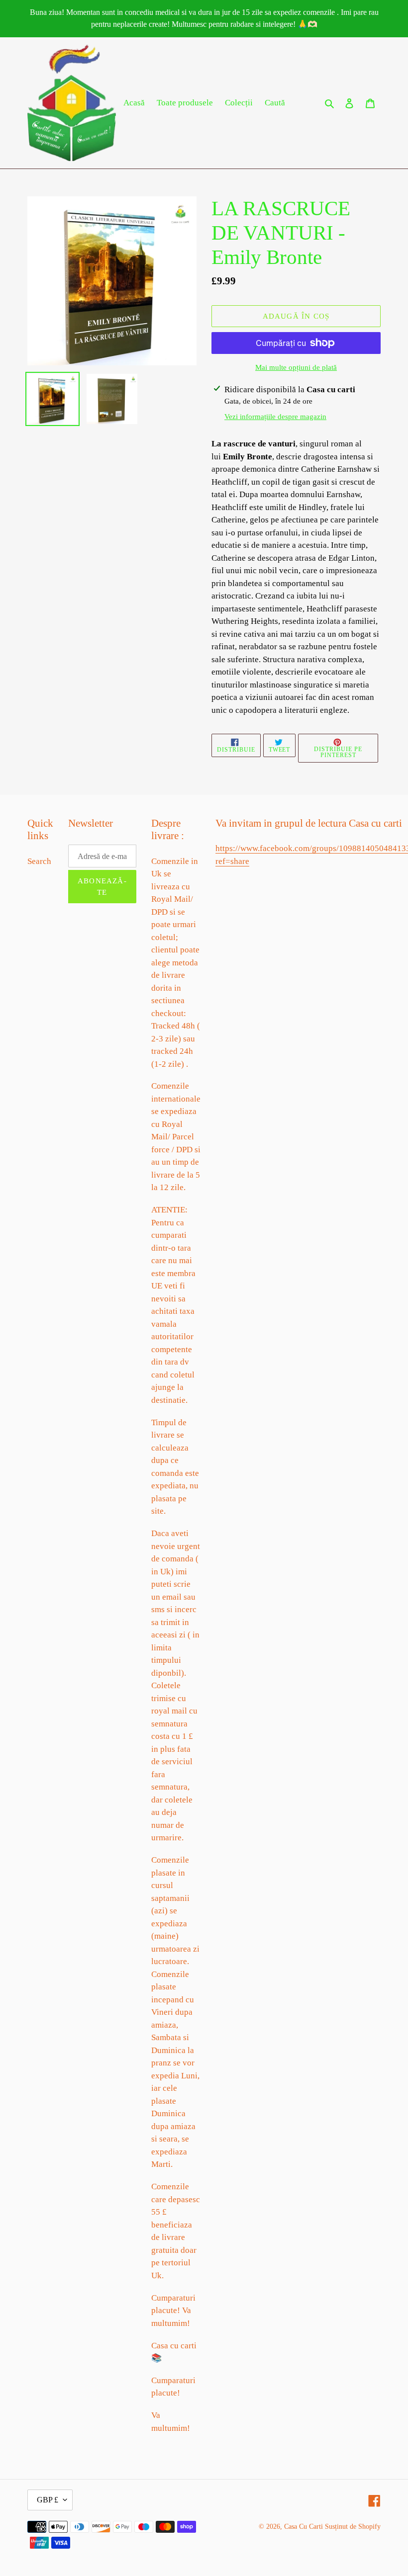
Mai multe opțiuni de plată (296, 367)
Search (39, 861)
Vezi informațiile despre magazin (275, 417)
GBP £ (48, 2500)
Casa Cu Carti (304, 2527)
